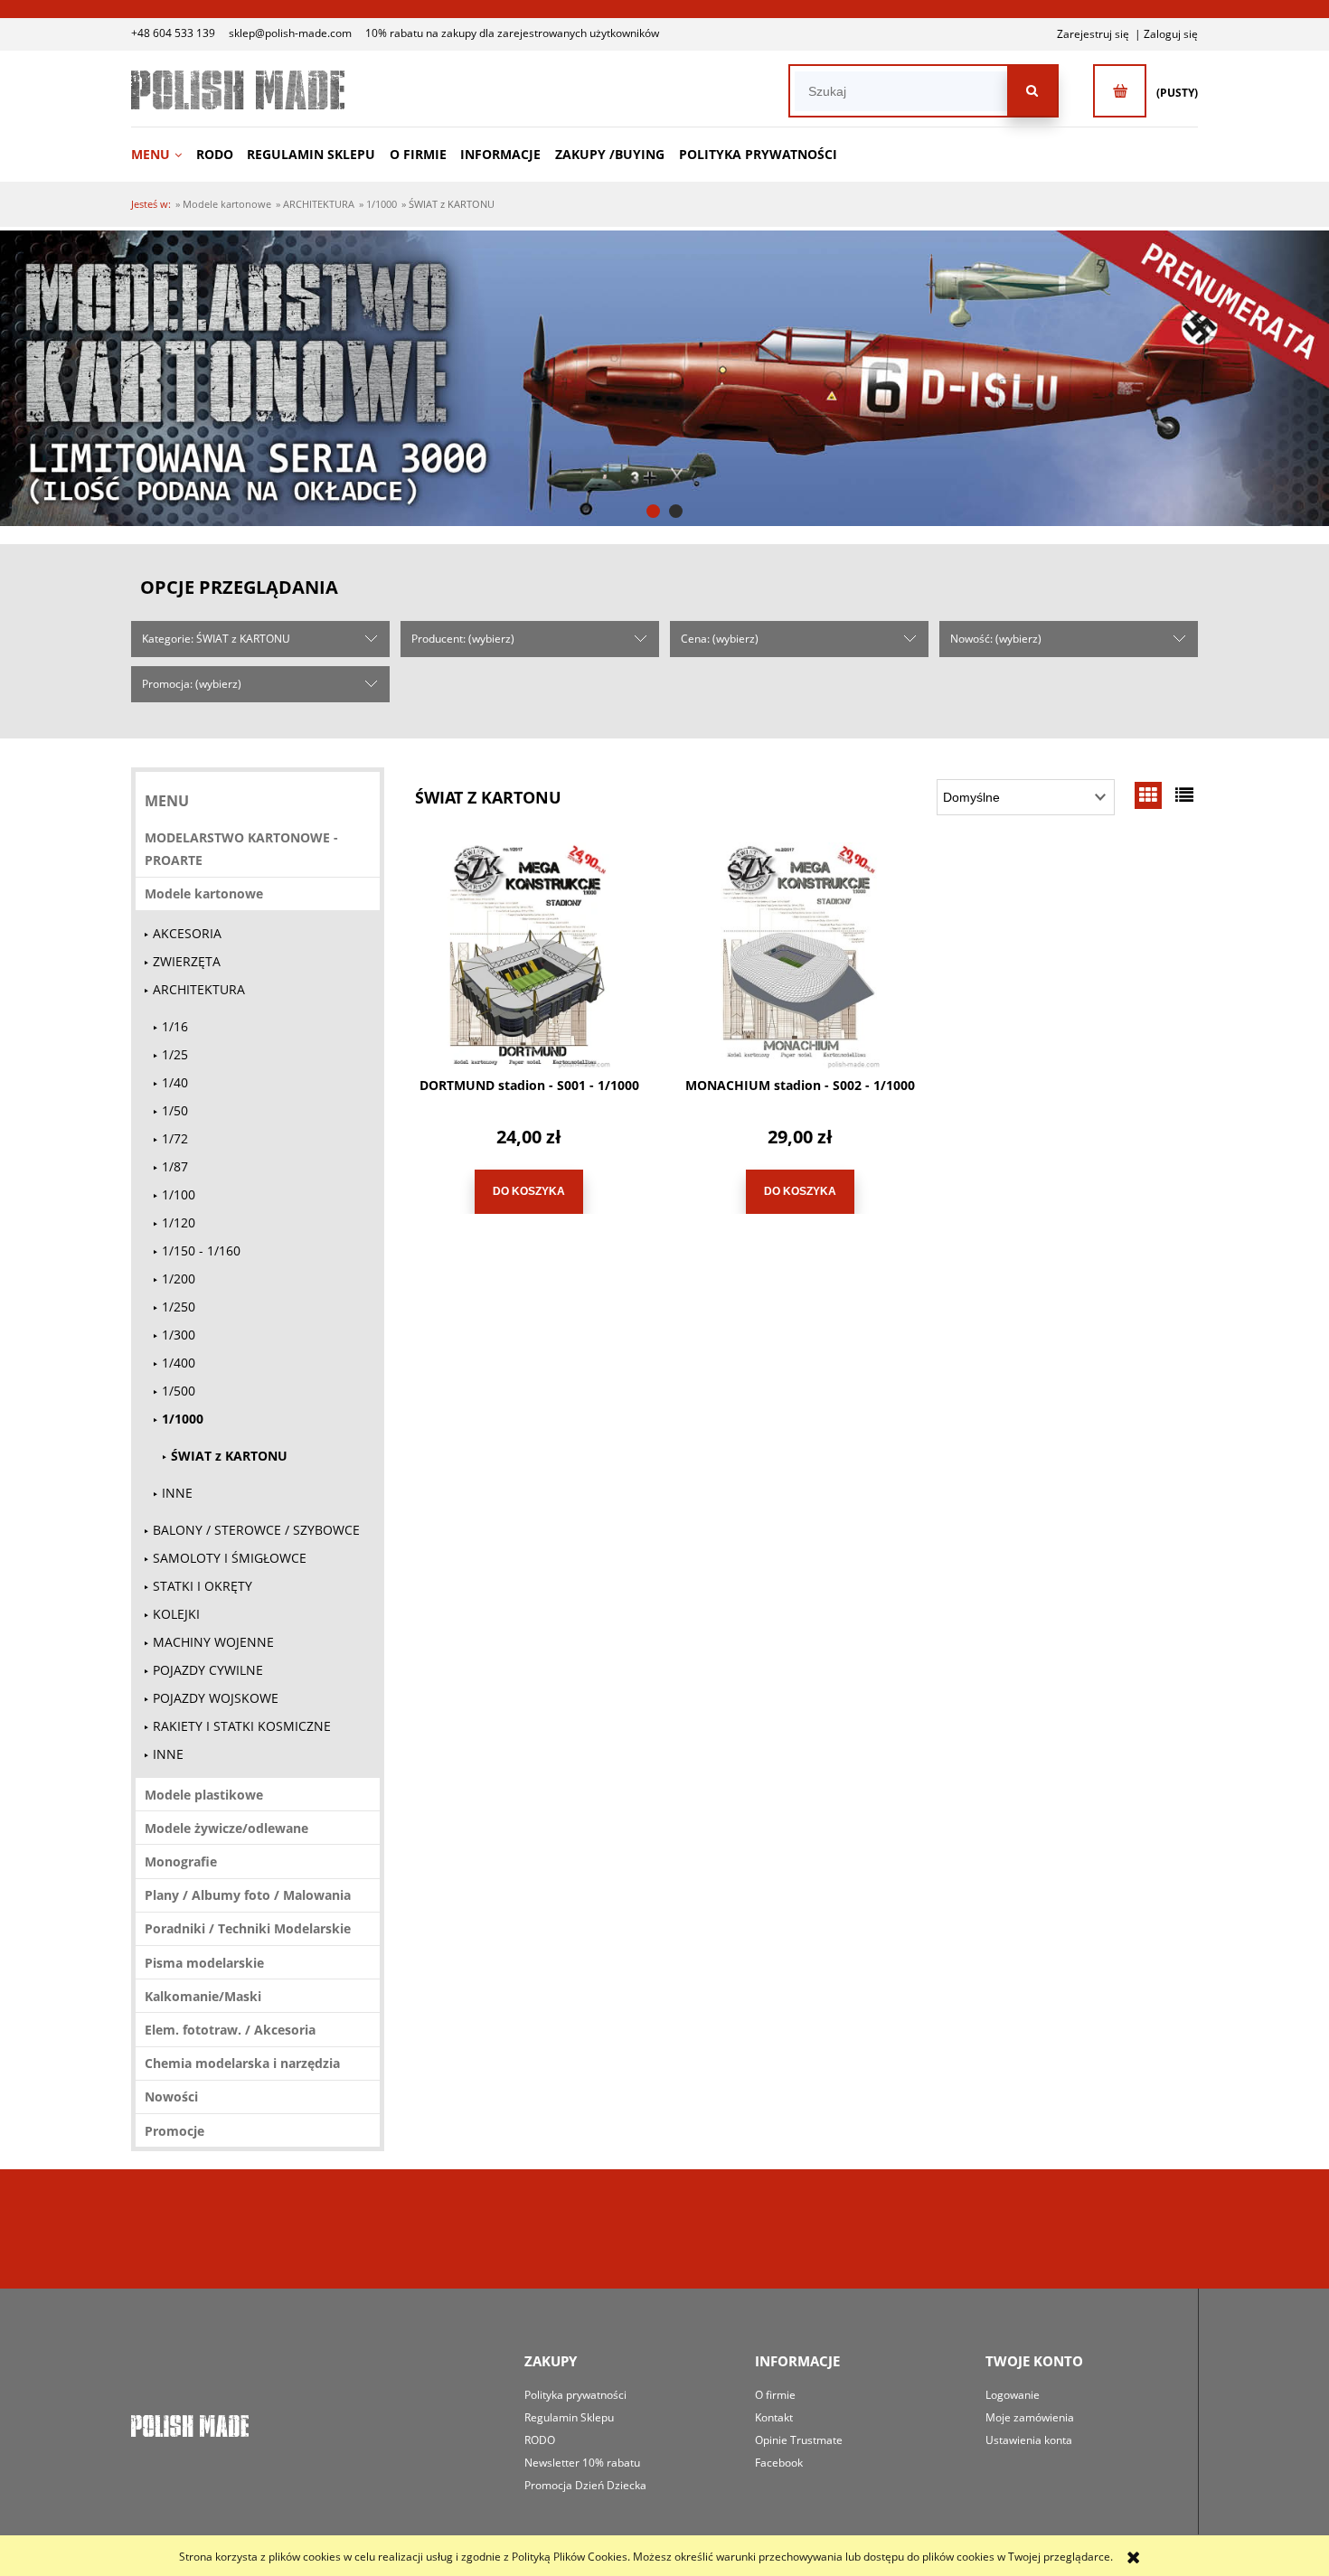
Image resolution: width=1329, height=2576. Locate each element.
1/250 (179, 1307)
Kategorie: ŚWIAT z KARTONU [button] (216, 639)
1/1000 (183, 1419)
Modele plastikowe (204, 1795)
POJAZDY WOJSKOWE (216, 1698)
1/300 (179, 1335)
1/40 (175, 1082)
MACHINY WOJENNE (213, 1642)
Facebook (779, 2463)
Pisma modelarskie (204, 1963)
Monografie (181, 1861)
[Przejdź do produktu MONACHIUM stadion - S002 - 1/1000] (800, 955)
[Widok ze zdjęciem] (1148, 795)
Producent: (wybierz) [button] (463, 639)
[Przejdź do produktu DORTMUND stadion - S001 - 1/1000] (529, 955)
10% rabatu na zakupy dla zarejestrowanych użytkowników (512, 33)
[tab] (653, 511)
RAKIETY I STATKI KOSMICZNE (242, 1726)
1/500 (179, 1391)
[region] (664, 378)
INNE (177, 1493)
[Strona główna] (238, 90)
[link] (664, 378)
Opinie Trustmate (799, 2440)
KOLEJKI (176, 1614)
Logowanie (1013, 2395)
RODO (540, 2440)
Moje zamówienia (1030, 2417)
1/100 (179, 1194)
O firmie (775, 2395)
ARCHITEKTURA (199, 989)
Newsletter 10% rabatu (582, 2463)
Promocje (174, 2131)
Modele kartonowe (204, 893)
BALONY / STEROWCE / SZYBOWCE (256, 1530)
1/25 (175, 1054)
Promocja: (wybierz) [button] (192, 684)
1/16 (175, 1026)
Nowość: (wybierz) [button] (996, 639)
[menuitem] (162, 154)
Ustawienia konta (1029, 2440)
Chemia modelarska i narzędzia (242, 2063)
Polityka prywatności (575, 2395)
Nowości (171, 2097)
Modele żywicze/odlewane (226, 1828)
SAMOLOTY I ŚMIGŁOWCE (230, 1558)
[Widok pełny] (1184, 795)
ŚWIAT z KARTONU (229, 1456)
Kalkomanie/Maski (203, 1996)
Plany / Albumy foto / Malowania (248, 1895)
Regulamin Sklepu (569, 2417)
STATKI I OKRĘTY (203, 1586)
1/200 (179, 1279)
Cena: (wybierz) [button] (720, 639)
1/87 (175, 1166)
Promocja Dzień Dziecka (585, 2485)
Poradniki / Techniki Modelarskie (248, 1928)
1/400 (179, 1363)
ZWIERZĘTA (187, 961)
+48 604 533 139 (173, 33)
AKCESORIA (187, 933)
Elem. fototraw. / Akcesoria (230, 2030)
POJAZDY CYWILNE (208, 1670)
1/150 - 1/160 (201, 1250)
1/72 (175, 1138)
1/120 (179, 1222)
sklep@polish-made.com (290, 33)
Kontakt (774, 2417)
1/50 (175, 1110)
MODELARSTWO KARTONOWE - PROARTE (241, 849)
